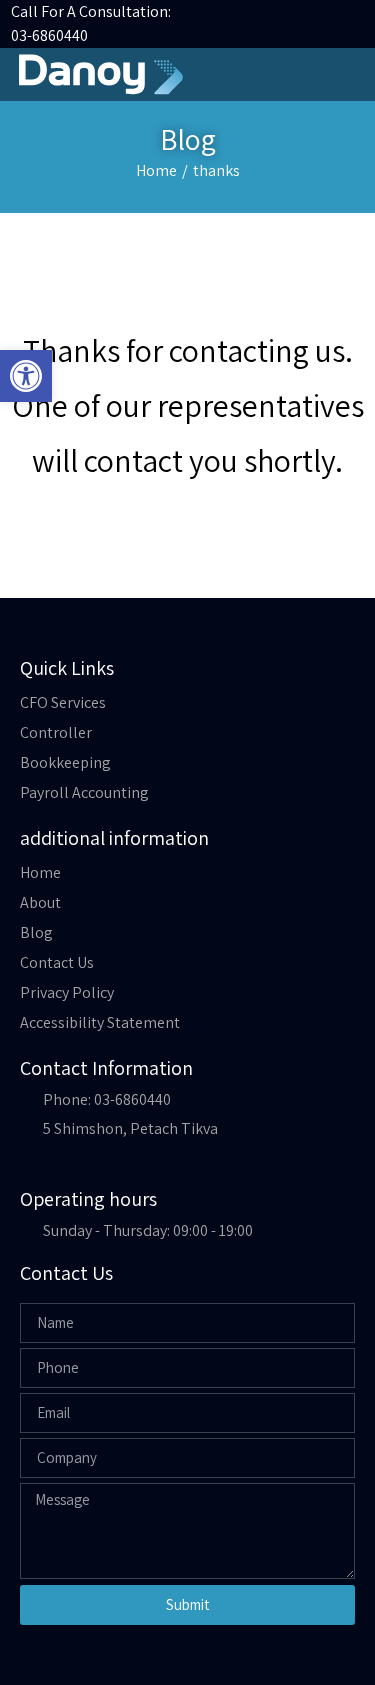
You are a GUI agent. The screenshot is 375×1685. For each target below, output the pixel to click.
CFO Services (63, 702)
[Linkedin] (317, 24)
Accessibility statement (100, 1022)
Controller (56, 732)
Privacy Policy (67, 992)
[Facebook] (345, 24)
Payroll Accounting (84, 792)
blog (36, 932)
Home (156, 170)
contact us (57, 962)
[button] (346, 74)
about (40, 902)
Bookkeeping (65, 762)
